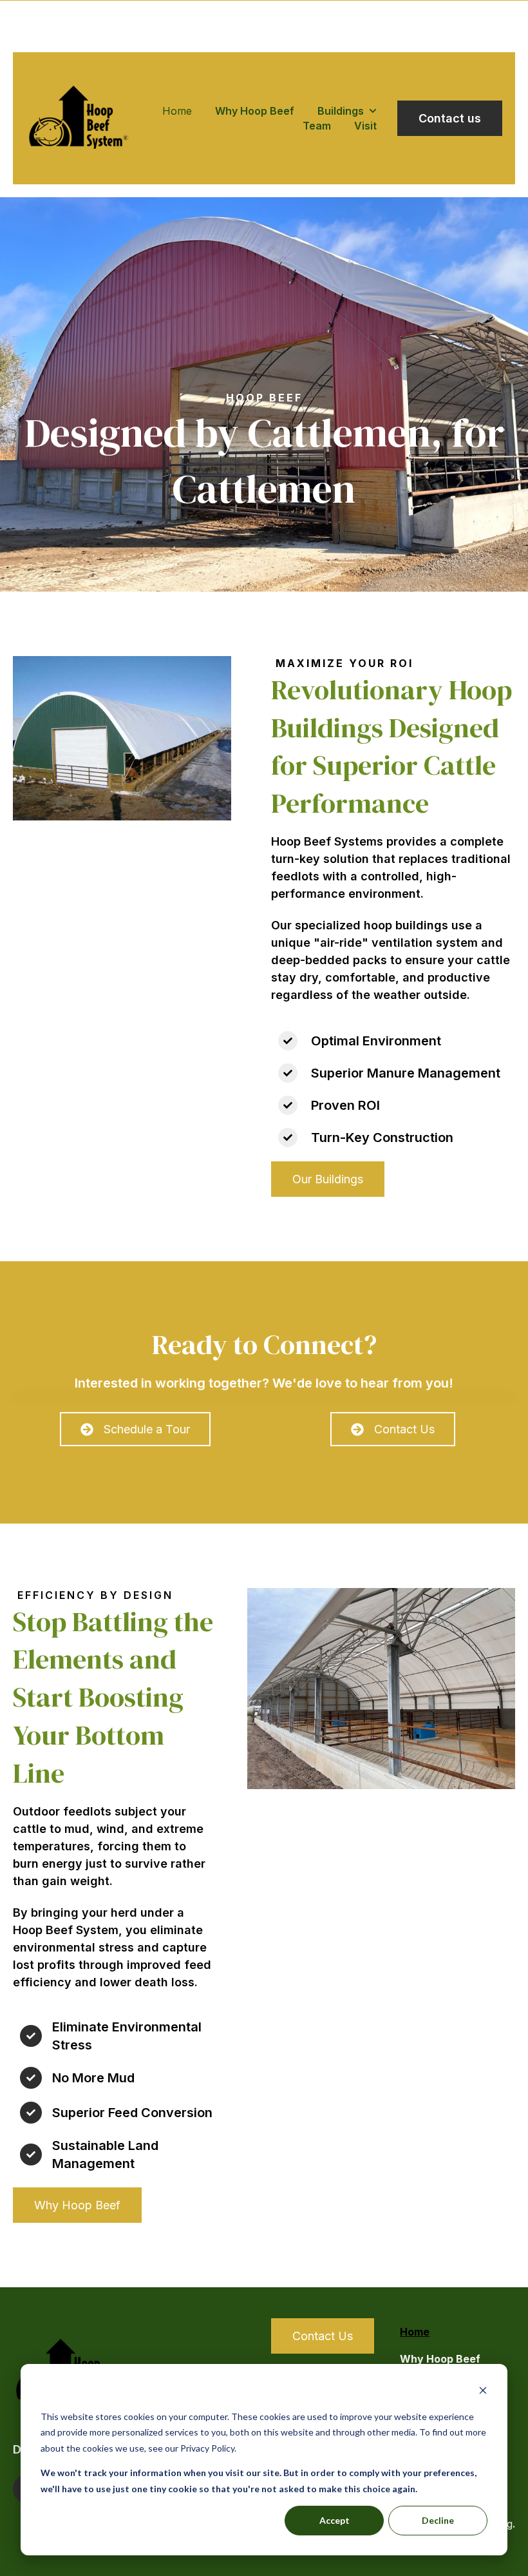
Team (317, 126)
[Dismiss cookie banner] (483, 2392)
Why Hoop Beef (255, 111)
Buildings (341, 111)
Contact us (450, 118)
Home (177, 111)
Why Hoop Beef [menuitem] (440, 2359)
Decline (438, 2520)
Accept (335, 2520)
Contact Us (404, 1429)
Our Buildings (328, 1179)
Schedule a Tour (147, 1429)
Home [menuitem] (415, 2332)
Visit (365, 126)
